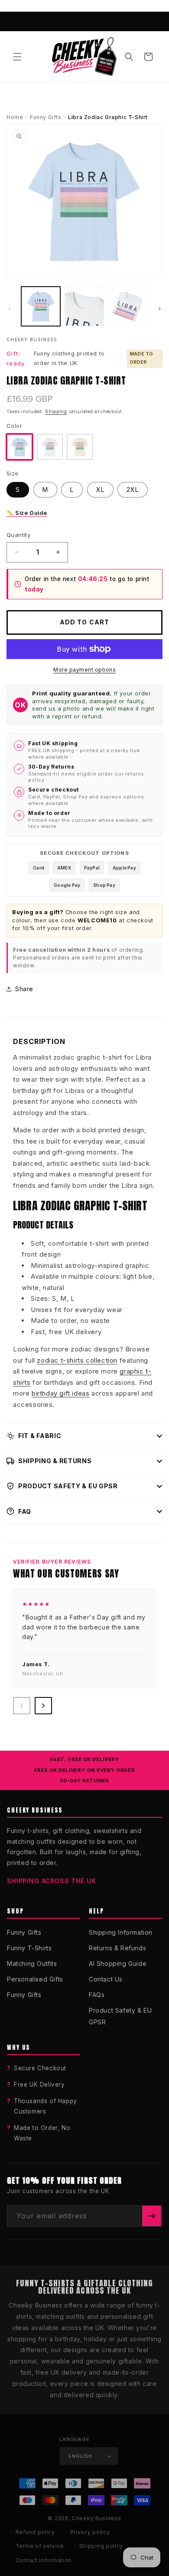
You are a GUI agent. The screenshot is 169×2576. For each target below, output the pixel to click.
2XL (133, 490)
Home (15, 117)
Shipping (56, 411)
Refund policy (35, 2532)
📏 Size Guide (27, 513)
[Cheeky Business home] (84, 56)
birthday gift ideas (60, 1393)
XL (100, 490)
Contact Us (106, 1979)
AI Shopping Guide (118, 1964)
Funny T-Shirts (29, 1948)
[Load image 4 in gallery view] (84, 306)
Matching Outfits (32, 1964)
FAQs (97, 1995)
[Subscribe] (152, 2216)
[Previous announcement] (16, 21)
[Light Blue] (19, 447)
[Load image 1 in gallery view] (41, 306)
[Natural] (80, 447)
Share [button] (24, 989)
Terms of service (40, 2546)
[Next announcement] (153, 21)
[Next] (43, 1706)
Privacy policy (90, 2532)
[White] (50, 447)
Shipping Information (121, 1932)
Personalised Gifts (35, 1979)
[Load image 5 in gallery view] (128, 306)
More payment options (84, 670)
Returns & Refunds (117, 1948)
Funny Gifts (46, 117)
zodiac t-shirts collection (77, 1360)
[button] (17, 57)
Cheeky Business (97, 2518)
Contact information (44, 2560)
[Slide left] (10, 309)
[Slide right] (159, 309)
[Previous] (22, 1706)
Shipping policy (101, 2546)
